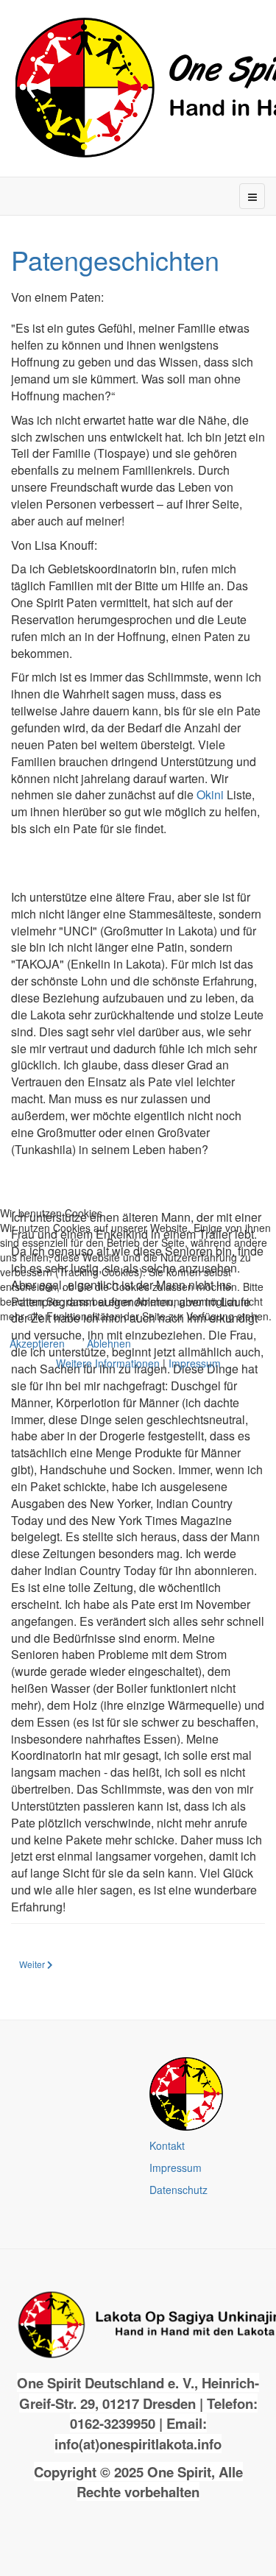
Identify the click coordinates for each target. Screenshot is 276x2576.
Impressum (195, 1363)
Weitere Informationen (108, 1363)
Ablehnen (109, 1343)
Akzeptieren (37, 1343)
